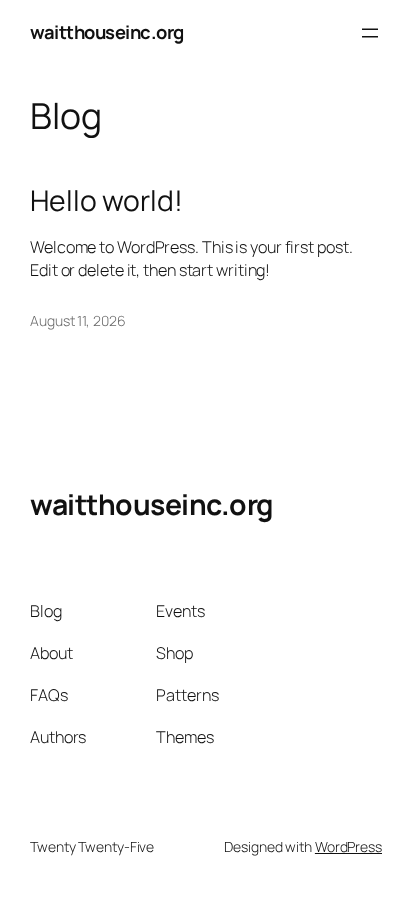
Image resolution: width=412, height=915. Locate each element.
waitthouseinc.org (107, 32)
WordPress (348, 846)
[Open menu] (370, 33)
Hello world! (106, 201)
